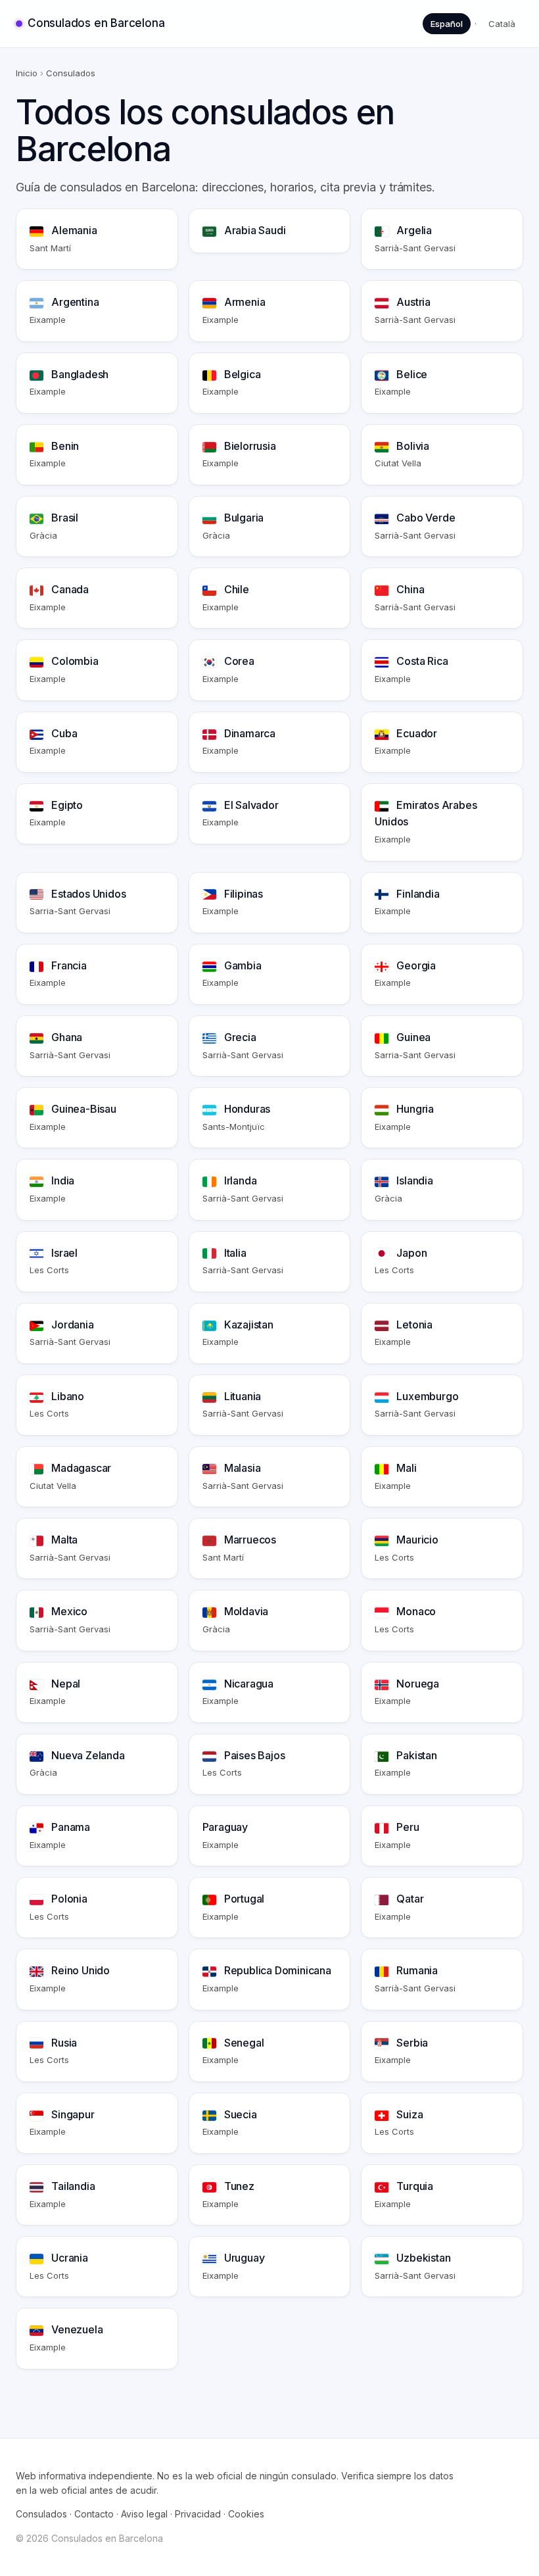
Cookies (246, 2514)
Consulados (41, 2514)
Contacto (94, 2514)
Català (502, 24)
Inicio (27, 73)
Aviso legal (144, 2514)
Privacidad (198, 2514)
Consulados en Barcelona (96, 23)
